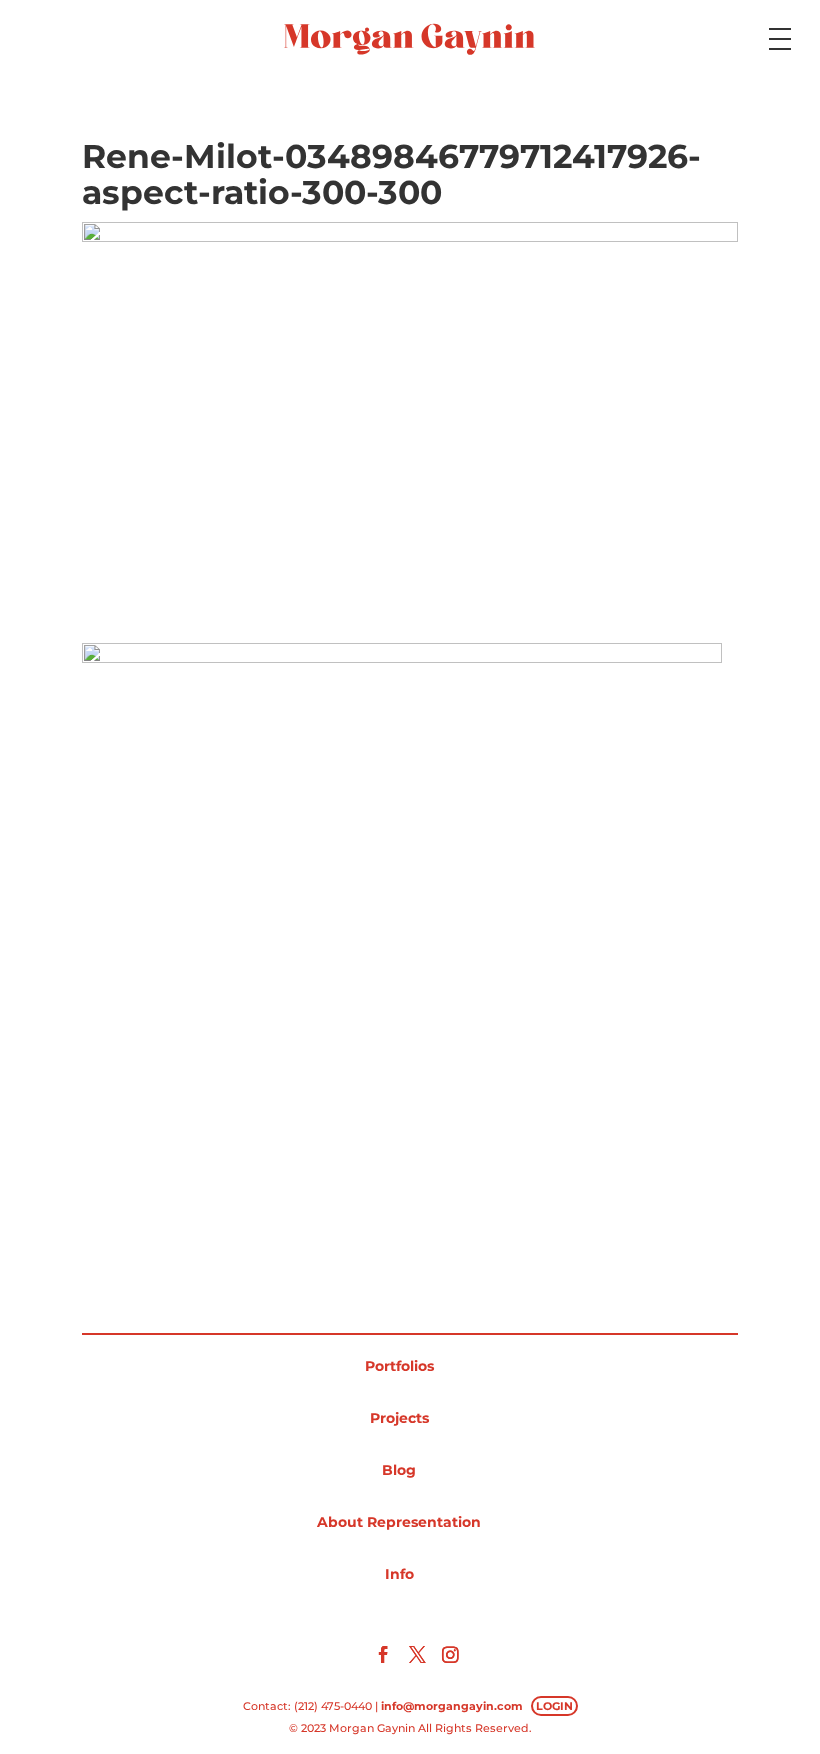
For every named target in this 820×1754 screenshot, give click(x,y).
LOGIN (554, 1706)
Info (399, 1574)
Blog (399, 1470)
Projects (399, 1418)
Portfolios (399, 1366)
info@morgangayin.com (452, 1706)
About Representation (399, 1522)
